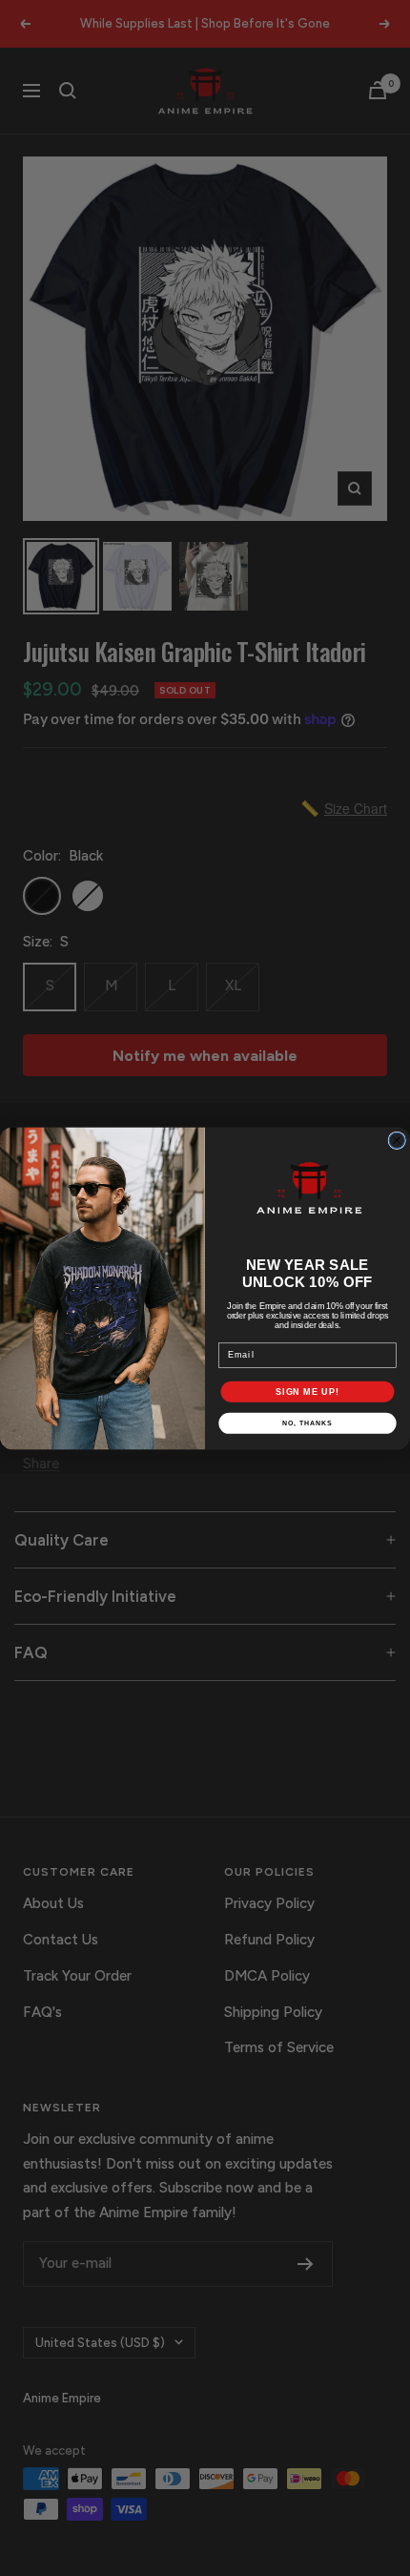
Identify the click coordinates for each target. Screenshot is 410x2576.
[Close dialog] (397, 1141)
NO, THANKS (307, 1423)
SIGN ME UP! (307, 1391)
